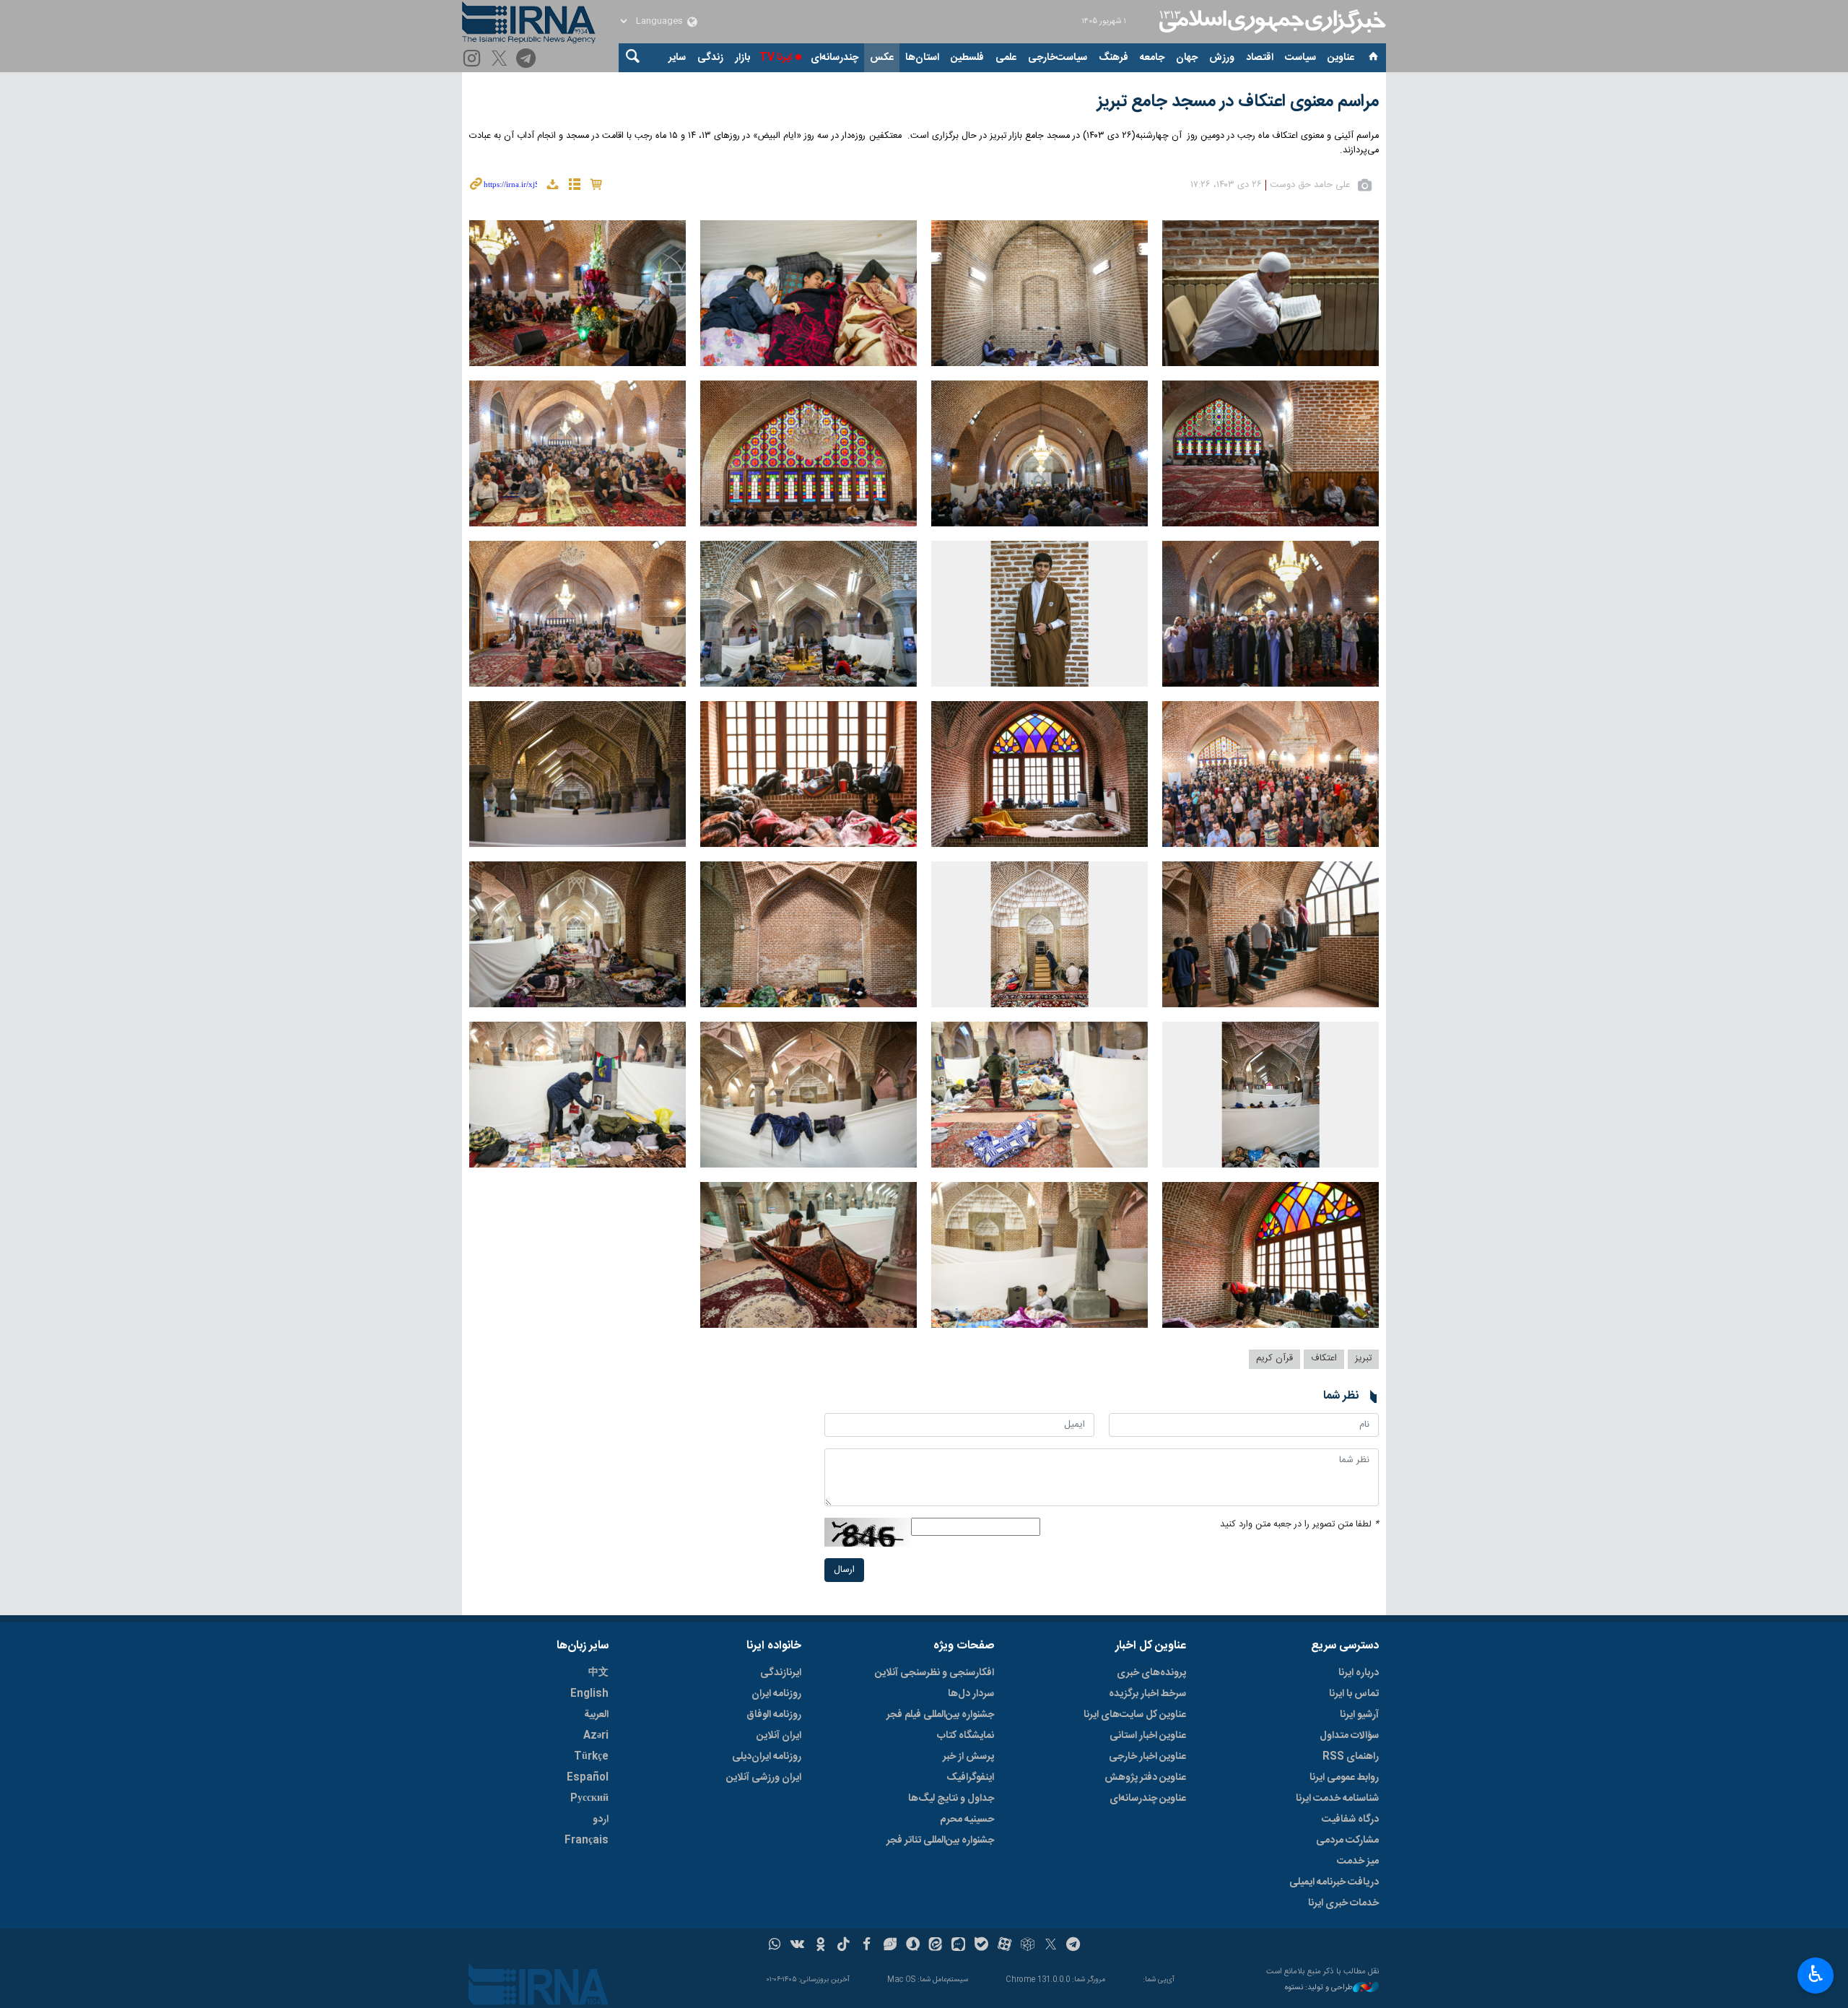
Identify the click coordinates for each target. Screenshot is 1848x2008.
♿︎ (1816, 1974)
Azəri (596, 1736)
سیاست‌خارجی (1058, 58)
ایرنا (1270, 22)
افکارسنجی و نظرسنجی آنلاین (934, 1673)
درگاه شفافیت (1350, 1820)
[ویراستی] (890, 1946)
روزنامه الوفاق (774, 1715)
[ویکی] (797, 1946)
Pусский (589, 1799)
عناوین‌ (1341, 58)
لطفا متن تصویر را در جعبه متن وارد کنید (1299, 1525)
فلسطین (967, 58)
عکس (882, 58)
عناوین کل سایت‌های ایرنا (1135, 1715)
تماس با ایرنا (1354, 1694)
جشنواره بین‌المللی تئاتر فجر (940, 1840)
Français (587, 1840)
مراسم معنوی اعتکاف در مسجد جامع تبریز (1238, 102)
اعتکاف (1324, 1359)
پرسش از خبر (968, 1757)
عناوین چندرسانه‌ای (1148, 1799)
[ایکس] (1051, 1946)
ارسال (844, 1570)
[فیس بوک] (867, 1946)
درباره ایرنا (1359, 1673)
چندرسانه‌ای (834, 58)
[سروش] (913, 1946)
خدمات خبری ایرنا (1343, 1903)
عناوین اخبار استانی (1148, 1736)
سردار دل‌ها (971, 1694)
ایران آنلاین (779, 1736)
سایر (677, 58)
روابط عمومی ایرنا (1344, 1778)
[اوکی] (820, 1946)
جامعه (1152, 58)
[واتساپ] (775, 1946)
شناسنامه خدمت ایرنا (1337, 1799)
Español (588, 1778)
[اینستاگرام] (474, 60)
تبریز (1363, 1359)
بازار (742, 58)
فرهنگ (1113, 58)
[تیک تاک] (844, 1946)
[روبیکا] (1028, 1946)
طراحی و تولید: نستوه (1319, 1988)
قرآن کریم (1274, 1359)
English (589, 1694)
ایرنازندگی (781, 1673)
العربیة (596, 1715)
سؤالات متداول (1349, 1736)
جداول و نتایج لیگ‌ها (951, 1799)
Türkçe (591, 1757)
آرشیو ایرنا (1359, 1715)
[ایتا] (936, 1946)
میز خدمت (1358, 1861)
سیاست (1300, 58)
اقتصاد (1260, 58)
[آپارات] (1004, 1946)
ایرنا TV (776, 58)
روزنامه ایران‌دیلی (767, 1757)
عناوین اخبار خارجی (1147, 1757)
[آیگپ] (958, 1946)
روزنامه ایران (776, 1694)
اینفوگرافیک (970, 1778)
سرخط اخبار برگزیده (1147, 1694)
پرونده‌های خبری (1151, 1673)
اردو (601, 1820)
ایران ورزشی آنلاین (764, 1778)
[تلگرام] (528, 60)
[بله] (981, 1946)
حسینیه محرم (967, 1820)
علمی (1006, 58)
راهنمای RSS (1351, 1757)
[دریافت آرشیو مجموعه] (552, 187)
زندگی (710, 58)
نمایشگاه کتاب (966, 1736)
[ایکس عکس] (501, 60)
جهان (1187, 58)
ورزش (1222, 58)
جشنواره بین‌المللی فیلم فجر (940, 1715)
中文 (598, 1673)
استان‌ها (922, 58)
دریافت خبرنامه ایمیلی (1334, 1882)
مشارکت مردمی (1347, 1840)
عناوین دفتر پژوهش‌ (1145, 1778)
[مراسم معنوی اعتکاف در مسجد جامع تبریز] (1270, 293)
